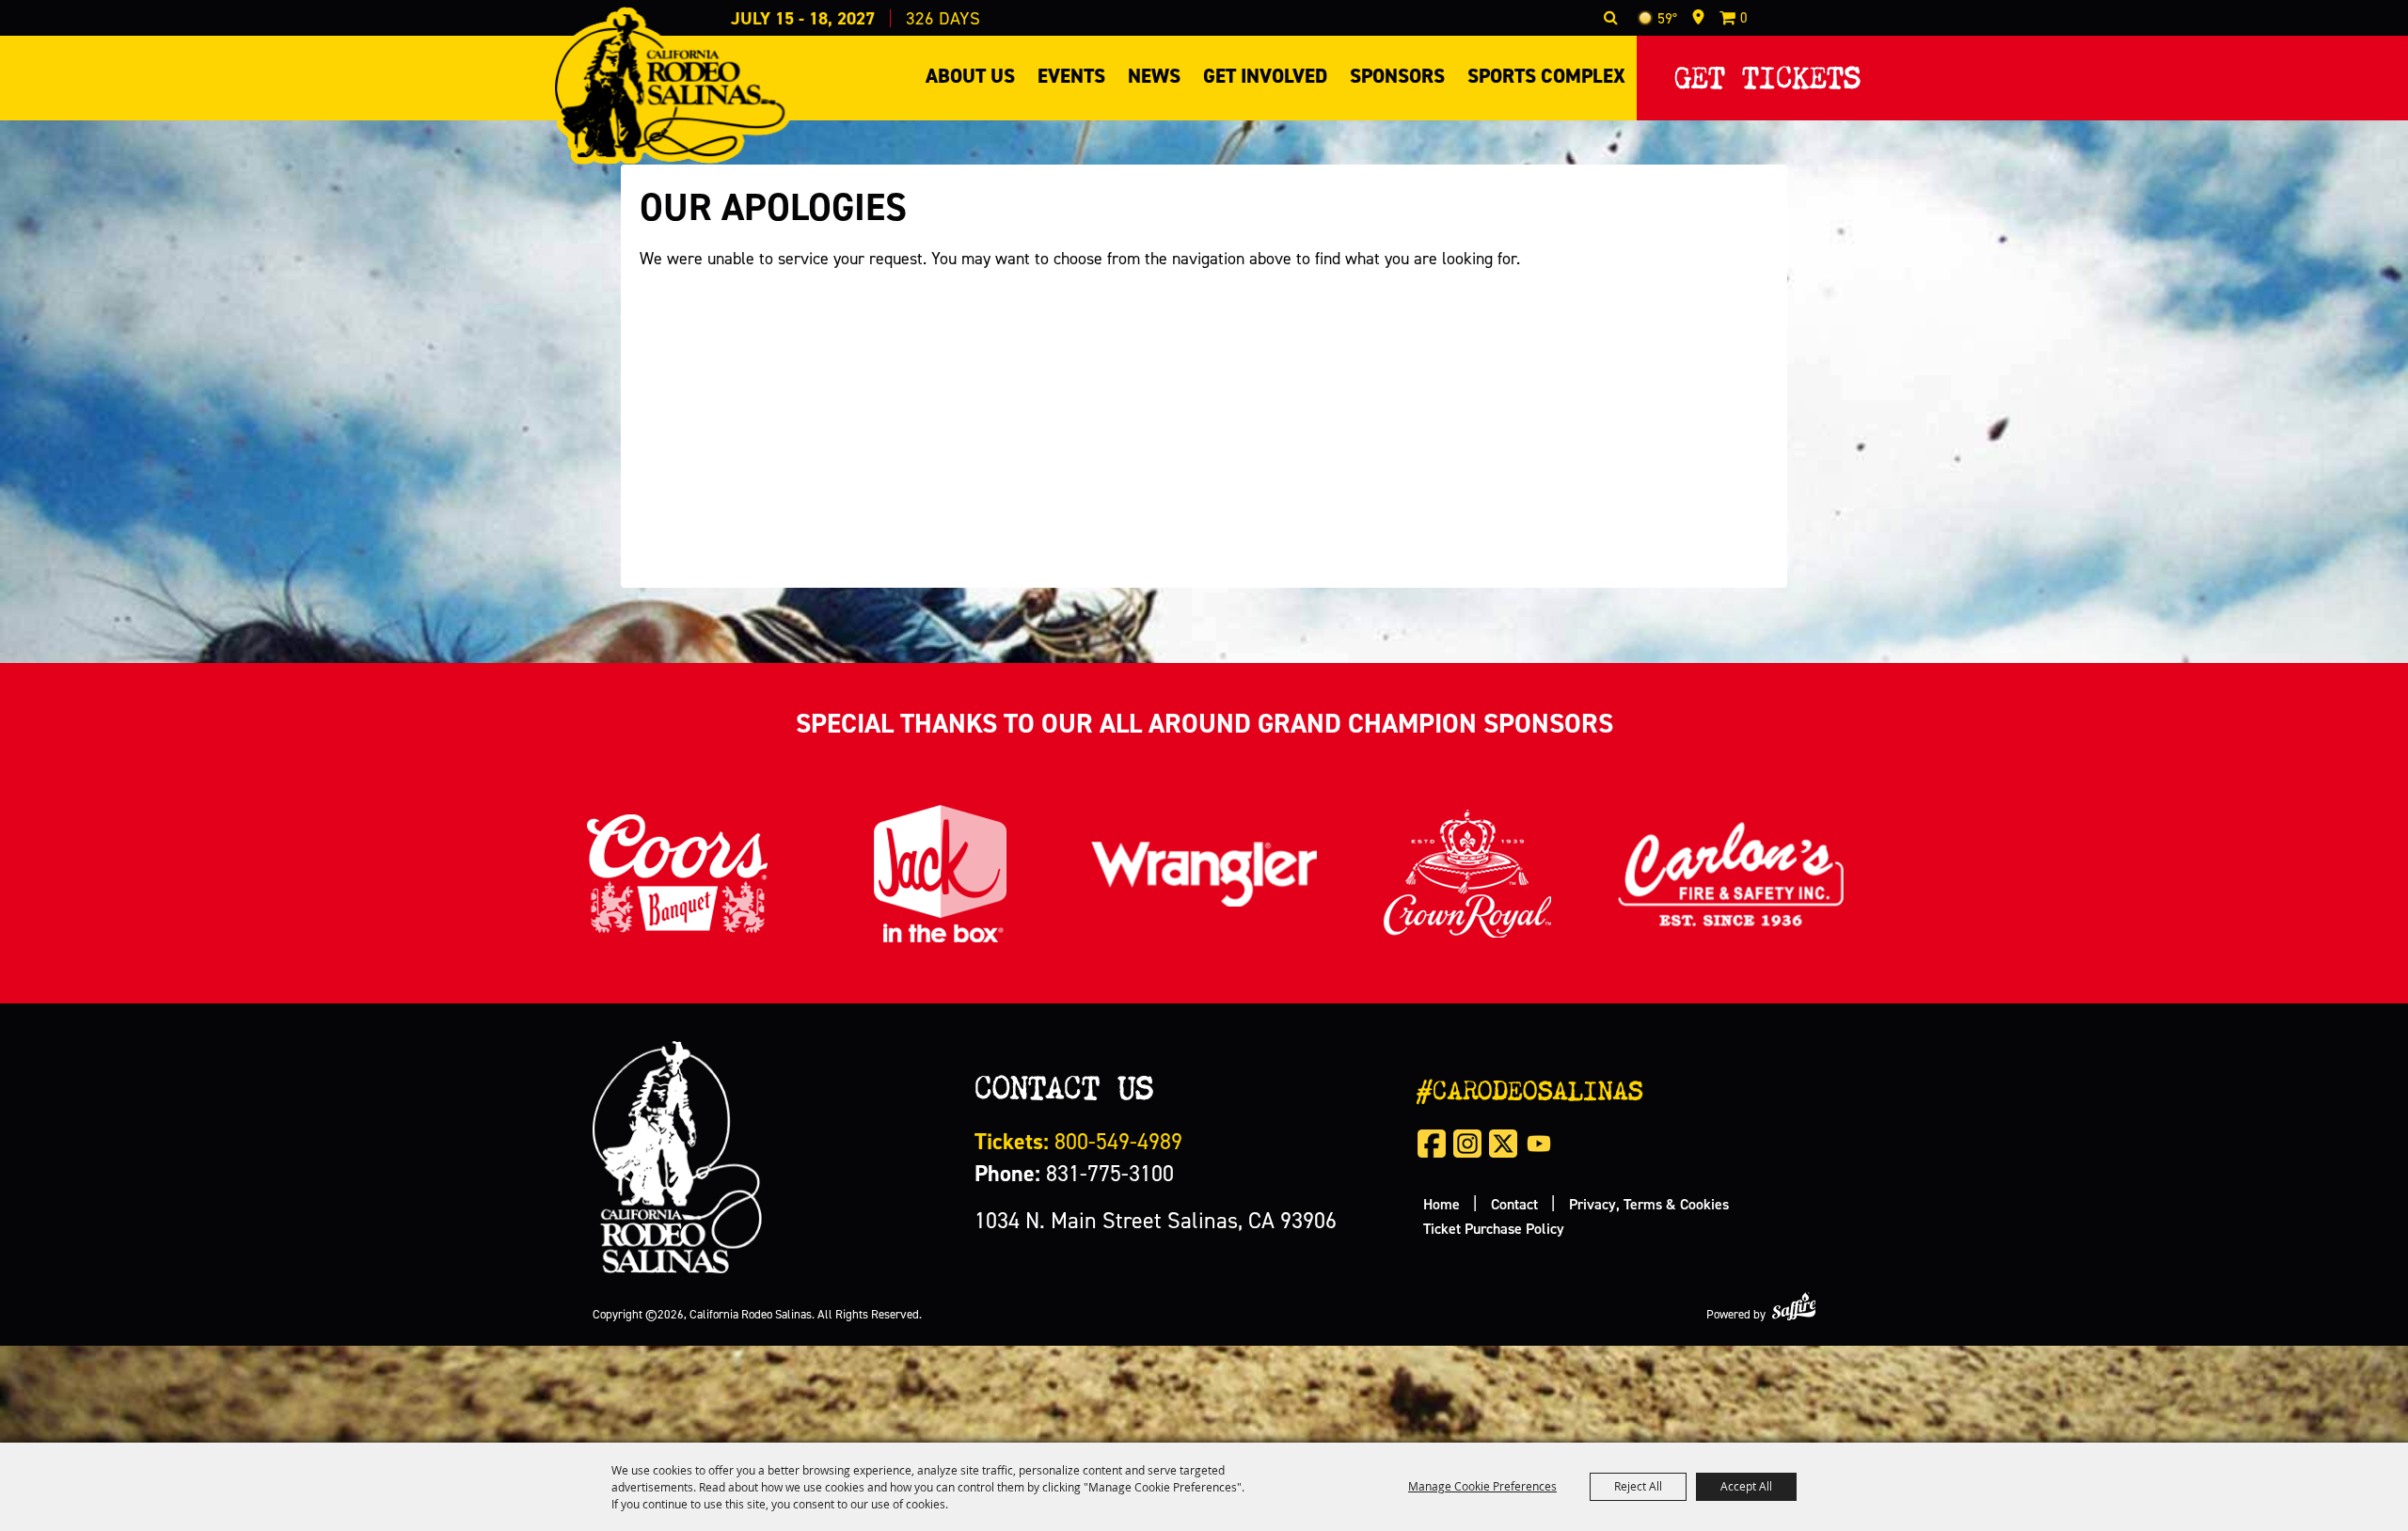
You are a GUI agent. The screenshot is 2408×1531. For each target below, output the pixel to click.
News (1154, 76)
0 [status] (1744, 17)
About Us (970, 76)
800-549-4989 (1078, 1141)
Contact (1514, 1204)
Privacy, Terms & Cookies (1649, 1204)
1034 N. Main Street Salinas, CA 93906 (1156, 1220)
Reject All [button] (1638, 1486)
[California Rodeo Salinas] (670, 86)
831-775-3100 (1074, 1173)
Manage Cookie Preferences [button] (1482, 1486)
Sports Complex (1546, 76)
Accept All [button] (1746, 1486)
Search (1611, 18)
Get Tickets (1767, 72)
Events (1071, 76)
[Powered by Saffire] (1794, 1306)
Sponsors (1397, 76)
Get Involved (1265, 76)
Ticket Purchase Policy (1494, 1228)
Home (1442, 1204)
